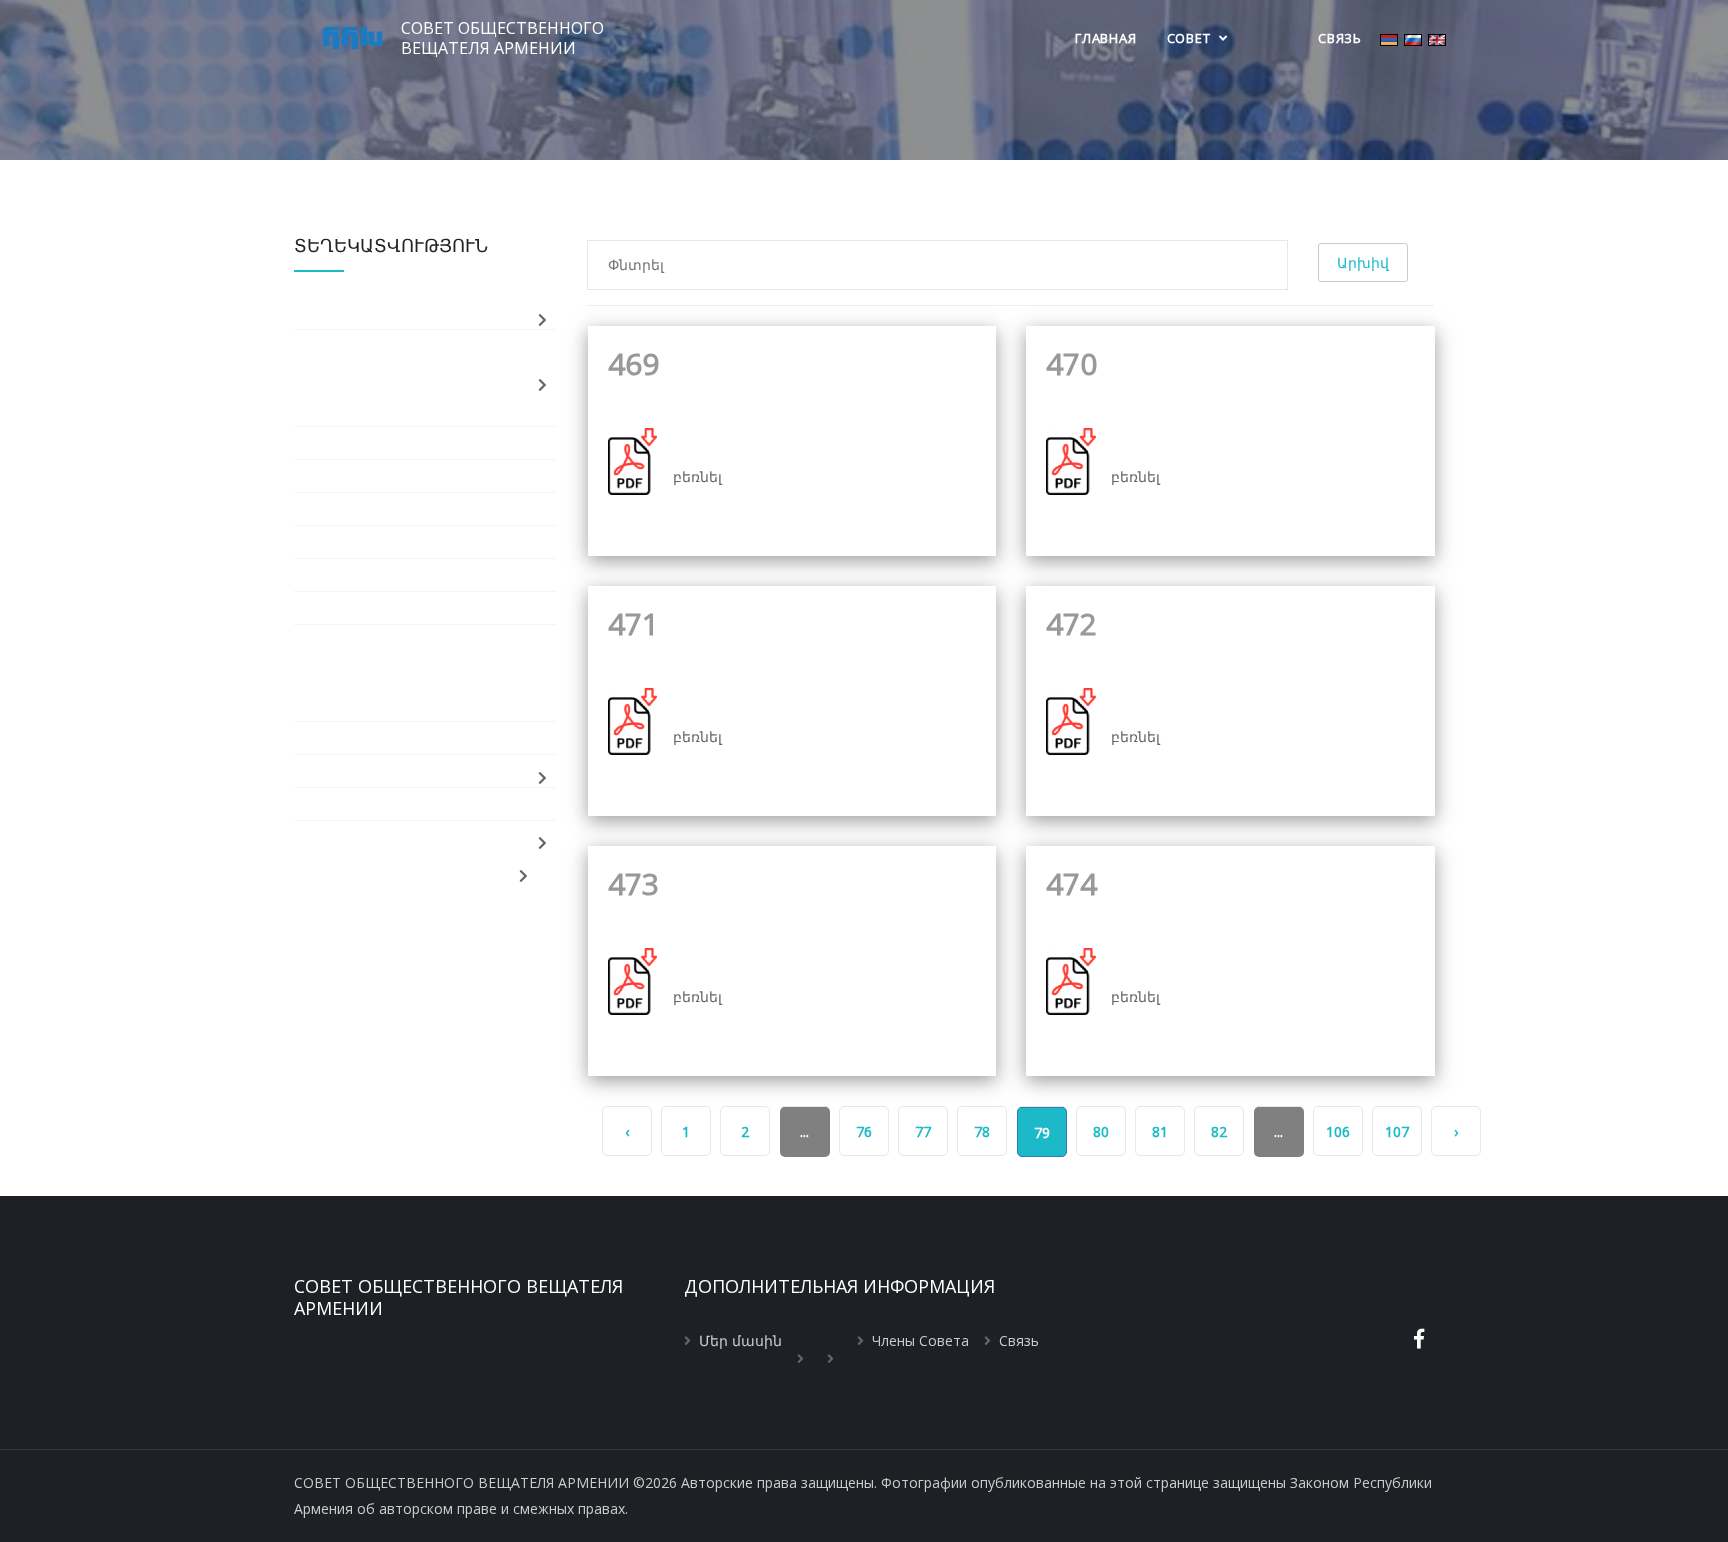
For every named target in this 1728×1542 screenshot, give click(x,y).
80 (1101, 1131)
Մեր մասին (740, 1340)
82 (1219, 1131)
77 (923, 1131)
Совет (1191, 38)
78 (982, 1131)
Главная (1105, 38)
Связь (1340, 38)
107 (1397, 1131)
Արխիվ (1363, 262)
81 (1160, 1131)
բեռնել (697, 476)
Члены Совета (920, 1340)
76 (864, 1131)
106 (1338, 1131)
